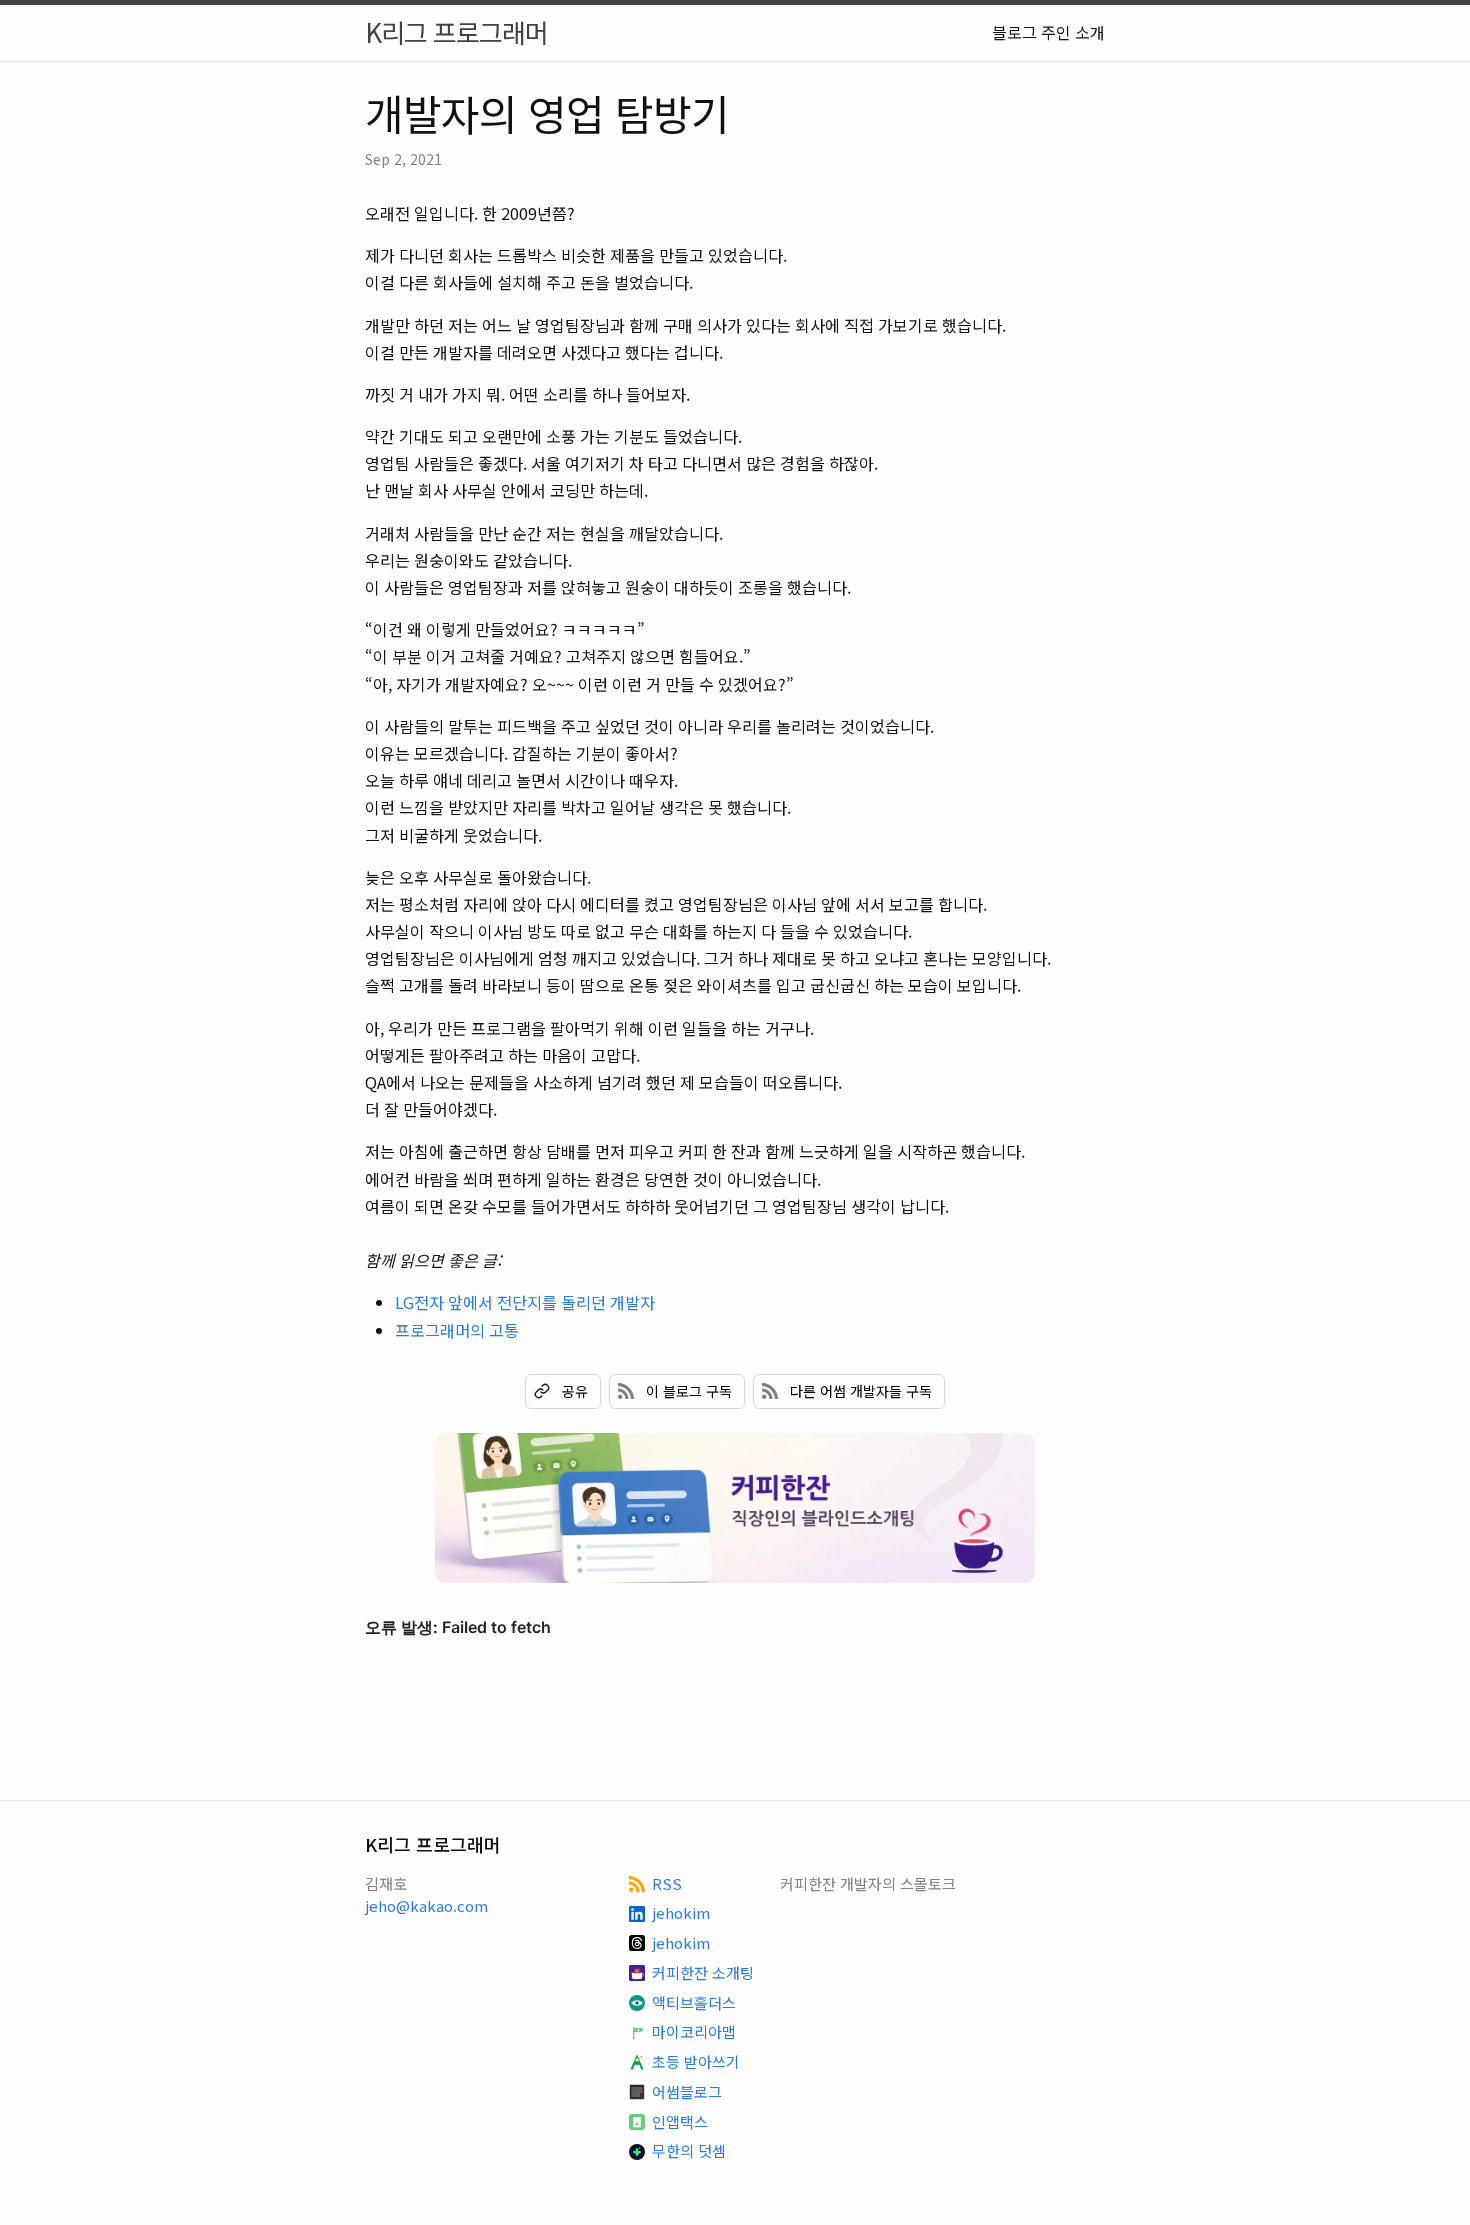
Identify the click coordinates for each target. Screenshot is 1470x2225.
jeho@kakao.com (426, 1905)
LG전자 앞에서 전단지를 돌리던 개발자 (525, 1302)
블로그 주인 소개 (1048, 32)
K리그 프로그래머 (456, 31)
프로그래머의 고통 (457, 1330)
